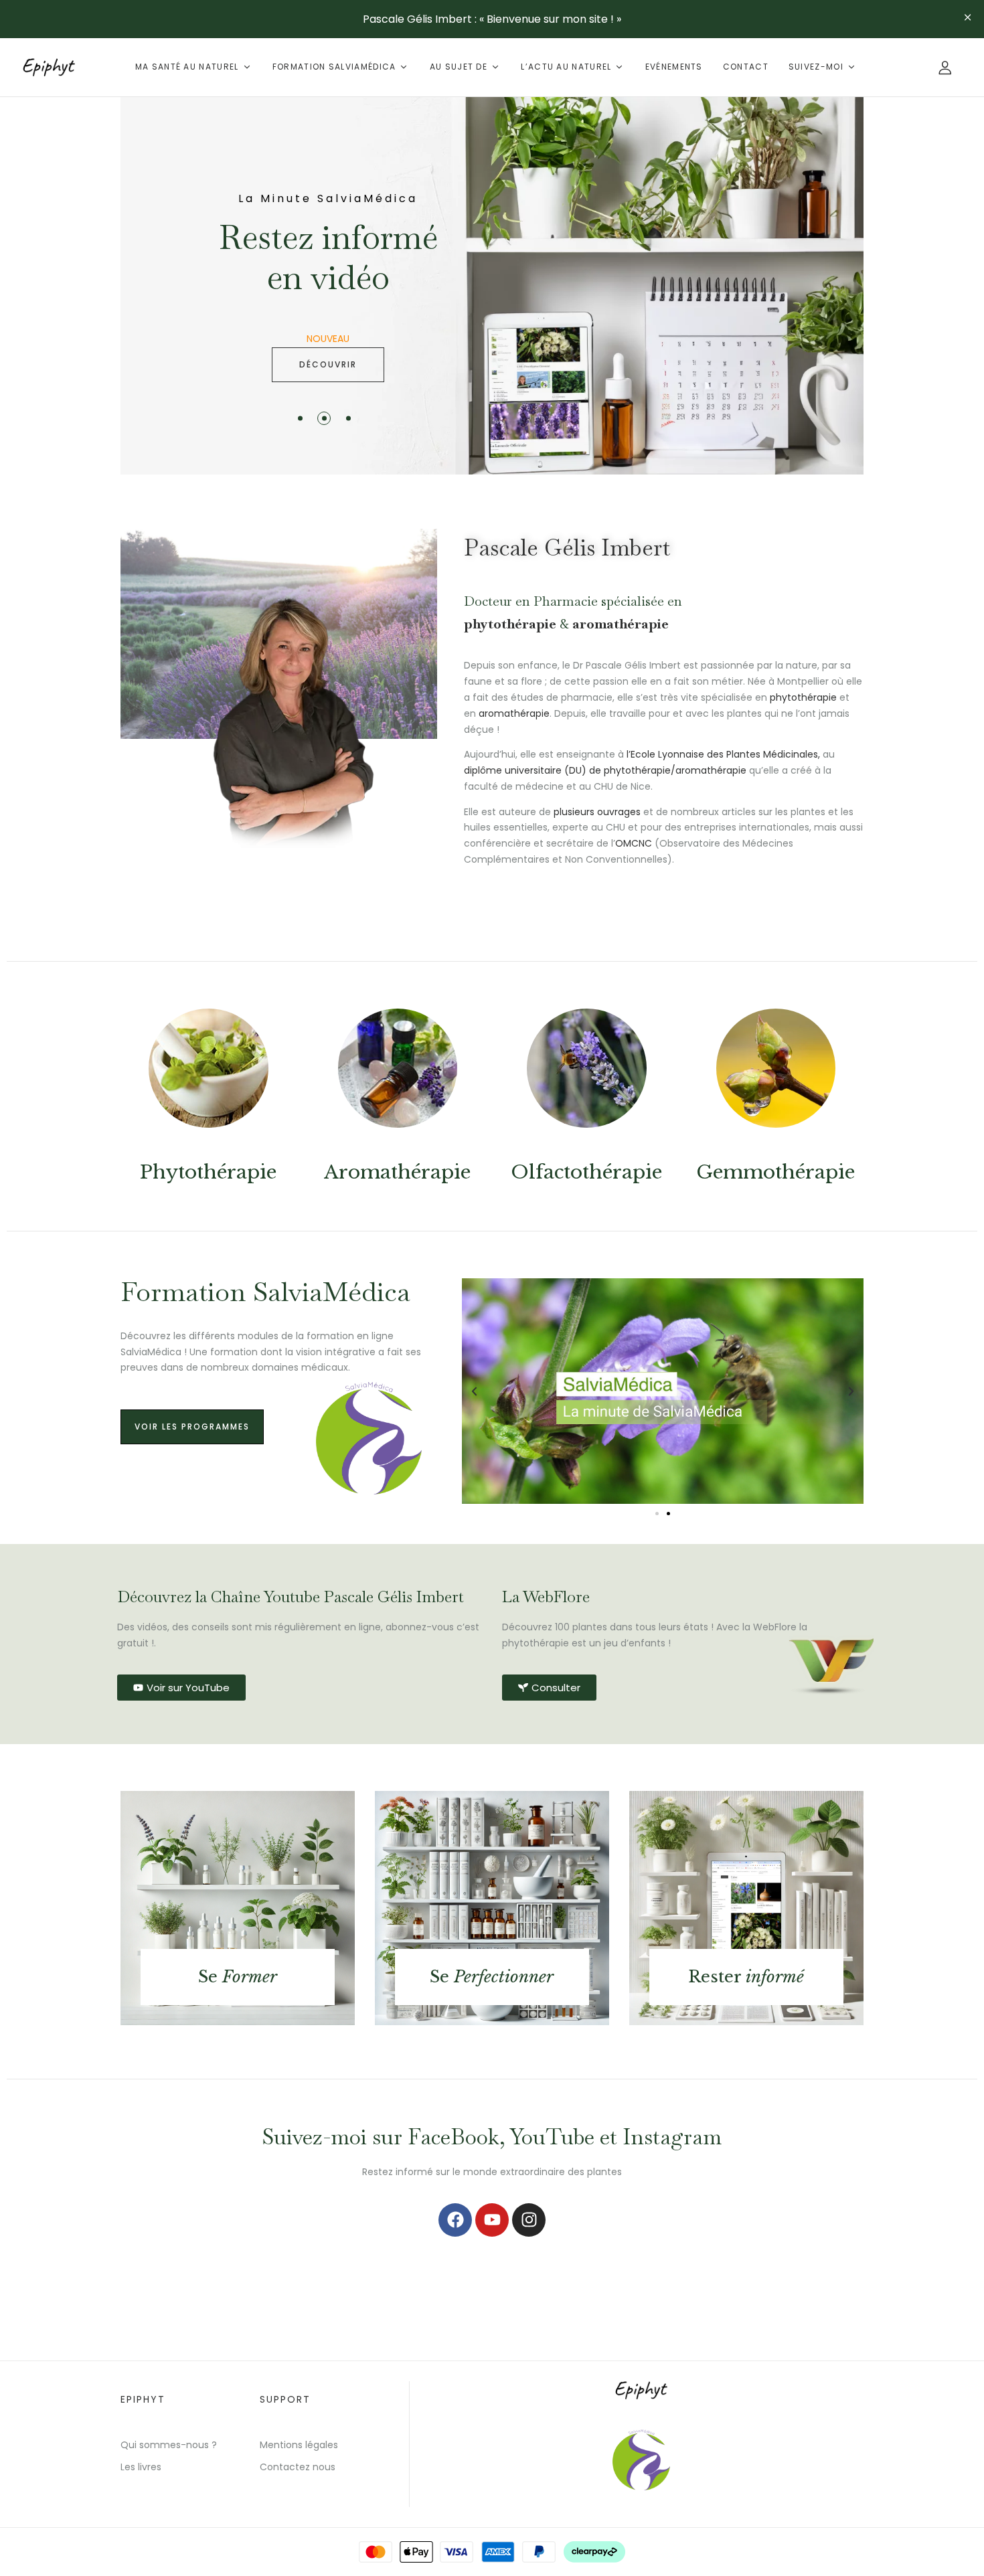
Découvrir (328, 364)
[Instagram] (529, 2220)
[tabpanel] (492, 286)
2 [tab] (324, 418)
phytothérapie (510, 624)
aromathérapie (621, 624)
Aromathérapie (397, 1172)
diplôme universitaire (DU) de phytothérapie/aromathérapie (605, 770)
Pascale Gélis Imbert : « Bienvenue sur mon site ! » (492, 19)
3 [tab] (348, 418)
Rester (746, 1977)
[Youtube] (492, 2220)
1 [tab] (300, 418)
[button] (474, 1391)
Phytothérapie (208, 1172)
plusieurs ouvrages (597, 812)
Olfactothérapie (586, 1172)
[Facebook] (455, 2220)
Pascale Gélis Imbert (567, 547)
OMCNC (634, 843)
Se (238, 1977)
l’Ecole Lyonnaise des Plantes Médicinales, (725, 754)
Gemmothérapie (775, 1172)
